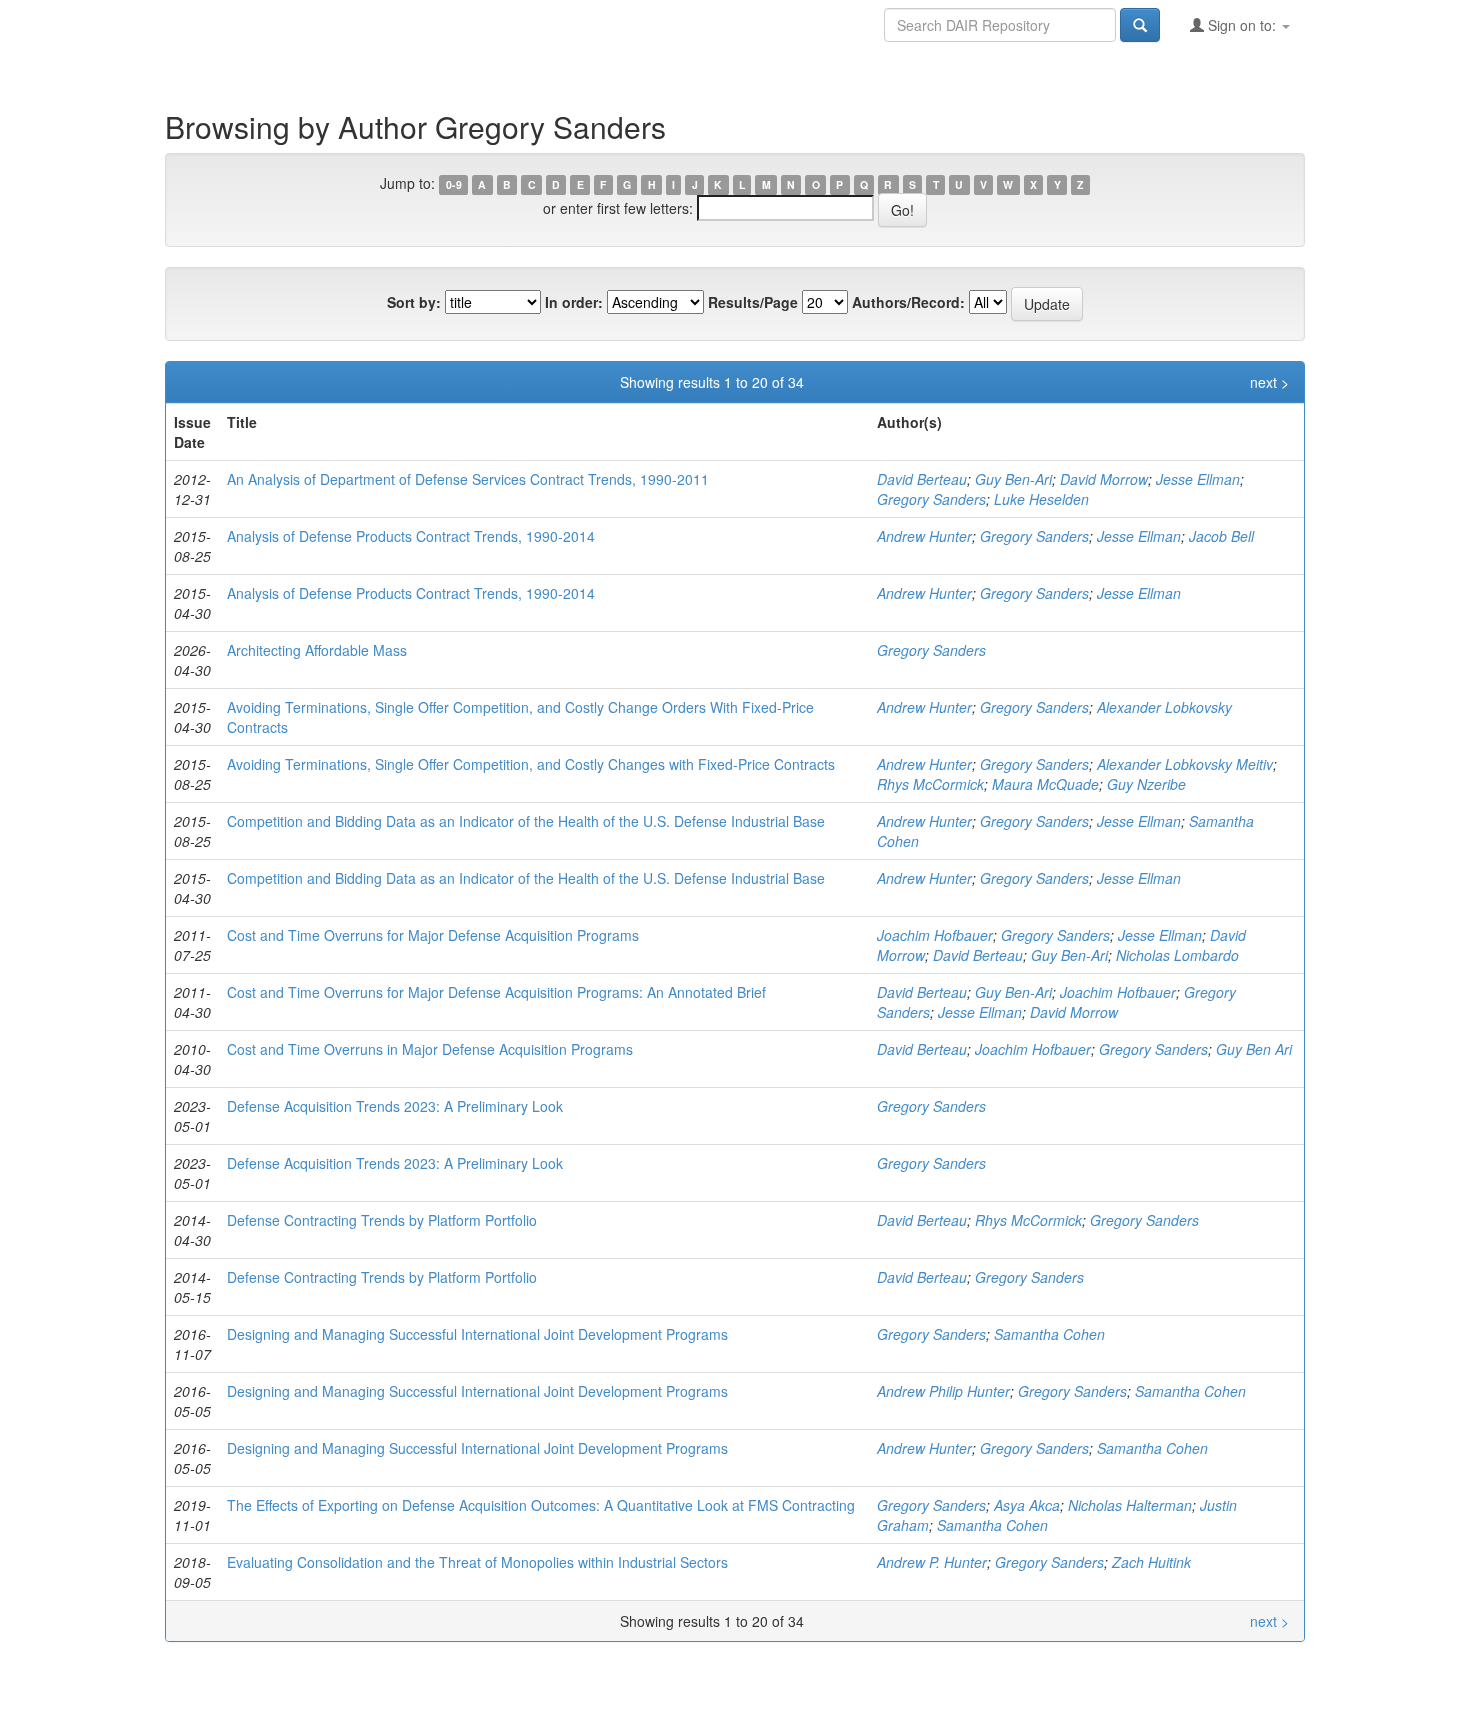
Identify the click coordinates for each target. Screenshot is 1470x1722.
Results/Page (753, 302)
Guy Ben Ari (1254, 1049)
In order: (574, 302)
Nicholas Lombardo (1177, 955)
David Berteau (922, 479)
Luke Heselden (1041, 499)
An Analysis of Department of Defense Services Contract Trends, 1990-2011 (468, 479)
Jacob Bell (1221, 536)
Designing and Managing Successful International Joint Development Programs (477, 1334)
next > (1269, 382)
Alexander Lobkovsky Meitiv (1185, 764)
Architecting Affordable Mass (317, 650)
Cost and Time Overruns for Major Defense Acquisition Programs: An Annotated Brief (496, 992)
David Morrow (1104, 479)
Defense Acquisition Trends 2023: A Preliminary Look (395, 1106)
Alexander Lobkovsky (1164, 707)
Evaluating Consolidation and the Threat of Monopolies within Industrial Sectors (477, 1562)
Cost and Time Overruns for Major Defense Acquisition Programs (433, 935)
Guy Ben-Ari (1013, 479)
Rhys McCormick (930, 784)
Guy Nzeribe (1146, 784)
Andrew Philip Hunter (943, 1391)
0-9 (454, 184)
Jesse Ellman (1198, 479)
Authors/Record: (908, 302)
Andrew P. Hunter (932, 1562)
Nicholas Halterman (1130, 1505)
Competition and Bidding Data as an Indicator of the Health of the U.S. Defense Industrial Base (526, 821)
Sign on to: (1242, 25)
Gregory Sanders (931, 499)
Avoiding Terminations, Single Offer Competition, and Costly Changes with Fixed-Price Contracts (531, 764)
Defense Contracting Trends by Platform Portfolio (382, 1220)
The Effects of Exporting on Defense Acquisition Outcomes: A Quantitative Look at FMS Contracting (541, 1505)
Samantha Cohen (1049, 1334)
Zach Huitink (1151, 1562)
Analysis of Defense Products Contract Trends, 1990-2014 (411, 536)
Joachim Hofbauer (935, 935)
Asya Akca (1027, 1505)
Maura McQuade (1045, 784)
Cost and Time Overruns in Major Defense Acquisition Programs (430, 1049)
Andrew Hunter (924, 536)
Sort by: (414, 302)
